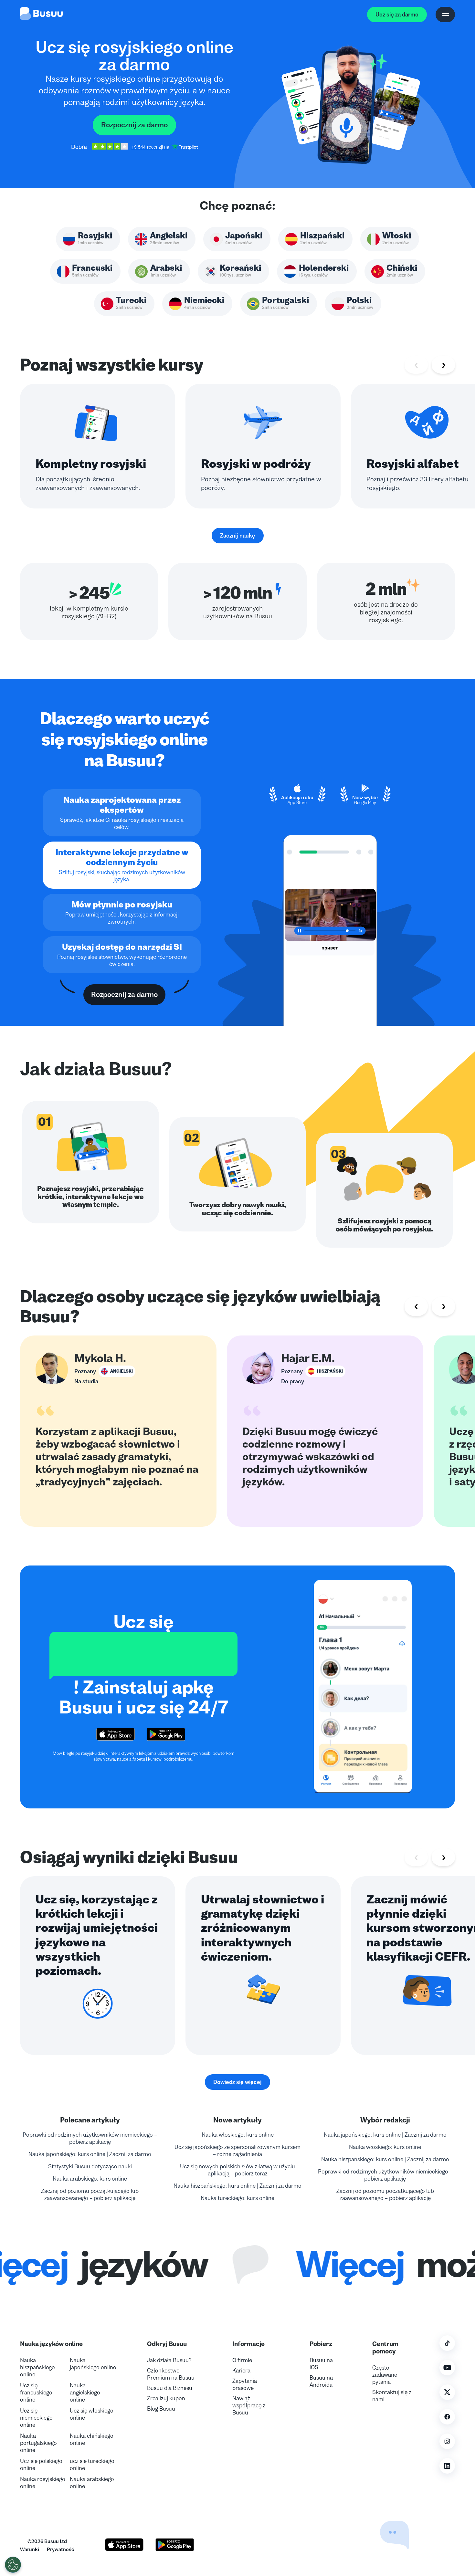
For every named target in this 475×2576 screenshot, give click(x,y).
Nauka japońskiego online (93, 2364)
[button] (379, 2518)
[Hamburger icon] (445, 15)
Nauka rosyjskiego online (43, 2483)
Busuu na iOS (321, 2364)
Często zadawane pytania (385, 2375)
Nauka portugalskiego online (38, 2443)
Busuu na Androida (321, 2381)
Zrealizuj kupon (166, 2398)
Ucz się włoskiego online (92, 2414)
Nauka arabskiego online (92, 2483)
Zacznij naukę (238, 536)
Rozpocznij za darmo (134, 125)
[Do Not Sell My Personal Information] (13, 2565)
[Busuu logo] (41, 15)
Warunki (30, 2549)
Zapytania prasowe (245, 2384)
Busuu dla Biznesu (170, 2388)
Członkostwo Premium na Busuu (171, 2374)
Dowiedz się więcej (238, 2082)
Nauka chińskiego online (92, 2439)
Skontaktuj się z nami (392, 2396)
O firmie (242, 2360)
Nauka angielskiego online (85, 2393)
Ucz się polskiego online (41, 2465)
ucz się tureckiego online (92, 2465)
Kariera (241, 2371)
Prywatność (60, 2549)
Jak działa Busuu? (169, 2360)
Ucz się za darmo (397, 15)
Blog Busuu (161, 2409)
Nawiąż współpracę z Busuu (249, 2405)
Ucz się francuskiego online (36, 2393)
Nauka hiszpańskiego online (37, 2367)
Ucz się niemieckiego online (36, 2418)
